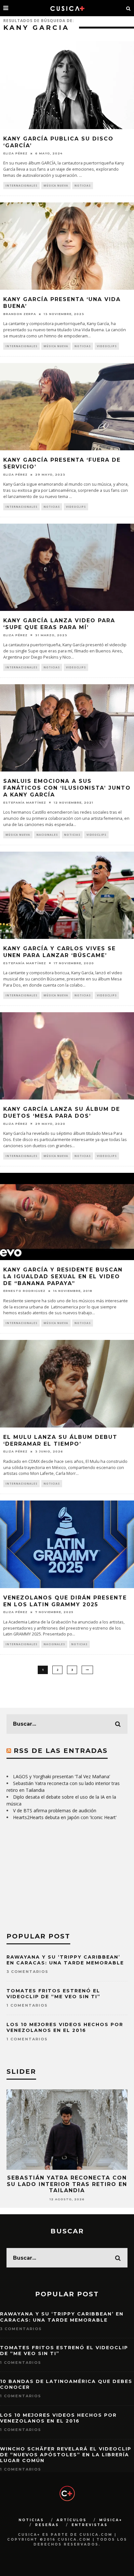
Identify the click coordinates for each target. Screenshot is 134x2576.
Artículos (72, 2520)
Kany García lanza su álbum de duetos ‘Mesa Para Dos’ (62, 1112)
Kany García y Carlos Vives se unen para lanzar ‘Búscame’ (60, 952)
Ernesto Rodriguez (24, 1291)
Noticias (83, 185)
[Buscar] (128, 8)
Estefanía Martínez (25, 802)
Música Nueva (56, 185)
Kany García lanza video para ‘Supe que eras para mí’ (59, 624)
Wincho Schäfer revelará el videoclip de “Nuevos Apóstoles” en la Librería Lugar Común (66, 2455)
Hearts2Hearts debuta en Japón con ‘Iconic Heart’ (65, 1817)
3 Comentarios (27, 1972)
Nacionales (47, 835)
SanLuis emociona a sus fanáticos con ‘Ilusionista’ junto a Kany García (67, 788)
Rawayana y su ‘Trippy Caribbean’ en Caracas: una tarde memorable (65, 1960)
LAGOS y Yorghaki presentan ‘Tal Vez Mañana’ (61, 1776)
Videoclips (107, 346)
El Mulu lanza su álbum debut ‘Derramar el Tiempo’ (60, 1440)
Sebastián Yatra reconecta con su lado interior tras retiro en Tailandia (67, 2184)
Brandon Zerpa (20, 314)
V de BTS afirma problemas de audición (55, 1810)
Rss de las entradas (61, 1751)
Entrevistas (90, 2525)
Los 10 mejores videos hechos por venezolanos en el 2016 (65, 2027)
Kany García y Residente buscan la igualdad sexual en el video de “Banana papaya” (63, 1276)
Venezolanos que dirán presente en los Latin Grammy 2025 (65, 1601)
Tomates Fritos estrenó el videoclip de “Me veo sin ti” (54, 1994)
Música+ (111, 2520)
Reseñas (47, 2525)
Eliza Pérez (15, 153)
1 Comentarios (27, 2005)
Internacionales (21, 185)
